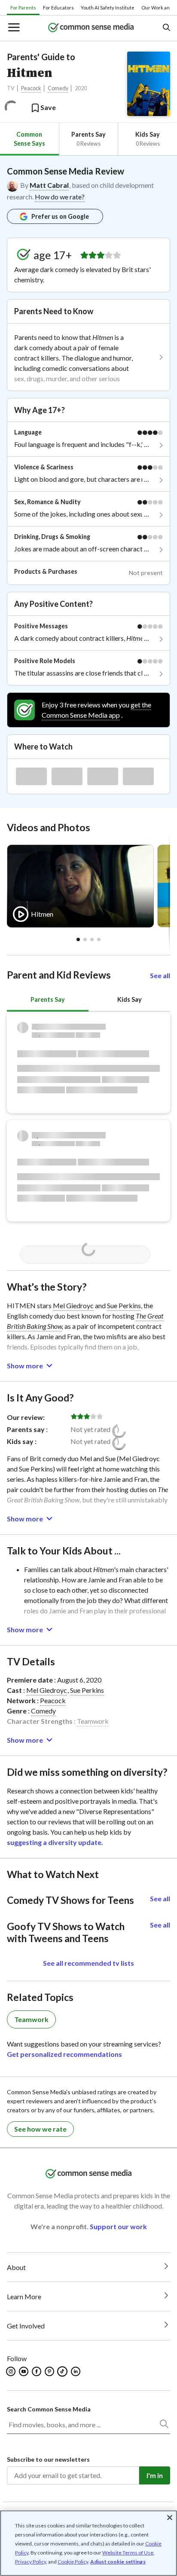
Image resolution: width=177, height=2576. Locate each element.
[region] (88, 2543)
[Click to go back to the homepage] (91, 28)
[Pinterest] (50, 2371)
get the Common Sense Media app (96, 710)
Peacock (31, 88)
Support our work (118, 2226)
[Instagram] (11, 2371)
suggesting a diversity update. (55, 1842)
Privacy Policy (31, 2562)
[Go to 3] (99, 939)
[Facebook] (37, 2371)
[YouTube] (24, 2371)
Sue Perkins (124, 1305)
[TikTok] (63, 2371)
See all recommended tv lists (88, 1963)
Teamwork (93, 1721)
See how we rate (40, 2129)
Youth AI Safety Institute (108, 8)
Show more (25, 1366)
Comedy (58, 88)
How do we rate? (60, 197)
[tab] (29, 139)
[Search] (164, 2426)
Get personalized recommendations (64, 2054)
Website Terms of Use (128, 2553)
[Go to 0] (78, 939)
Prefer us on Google (60, 216)
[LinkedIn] (76, 2371)
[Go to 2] (92, 939)
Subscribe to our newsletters (48, 2459)
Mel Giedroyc (73, 1305)
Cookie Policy (73, 2562)
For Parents (23, 8)
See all (160, 975)
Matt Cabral (49, 185)
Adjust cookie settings (118, 2562)
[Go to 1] (85, 939)
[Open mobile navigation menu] (13, 28)
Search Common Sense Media (49, 2409)
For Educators (58, 8)
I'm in (155, 2475)
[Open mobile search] (166, 28)
